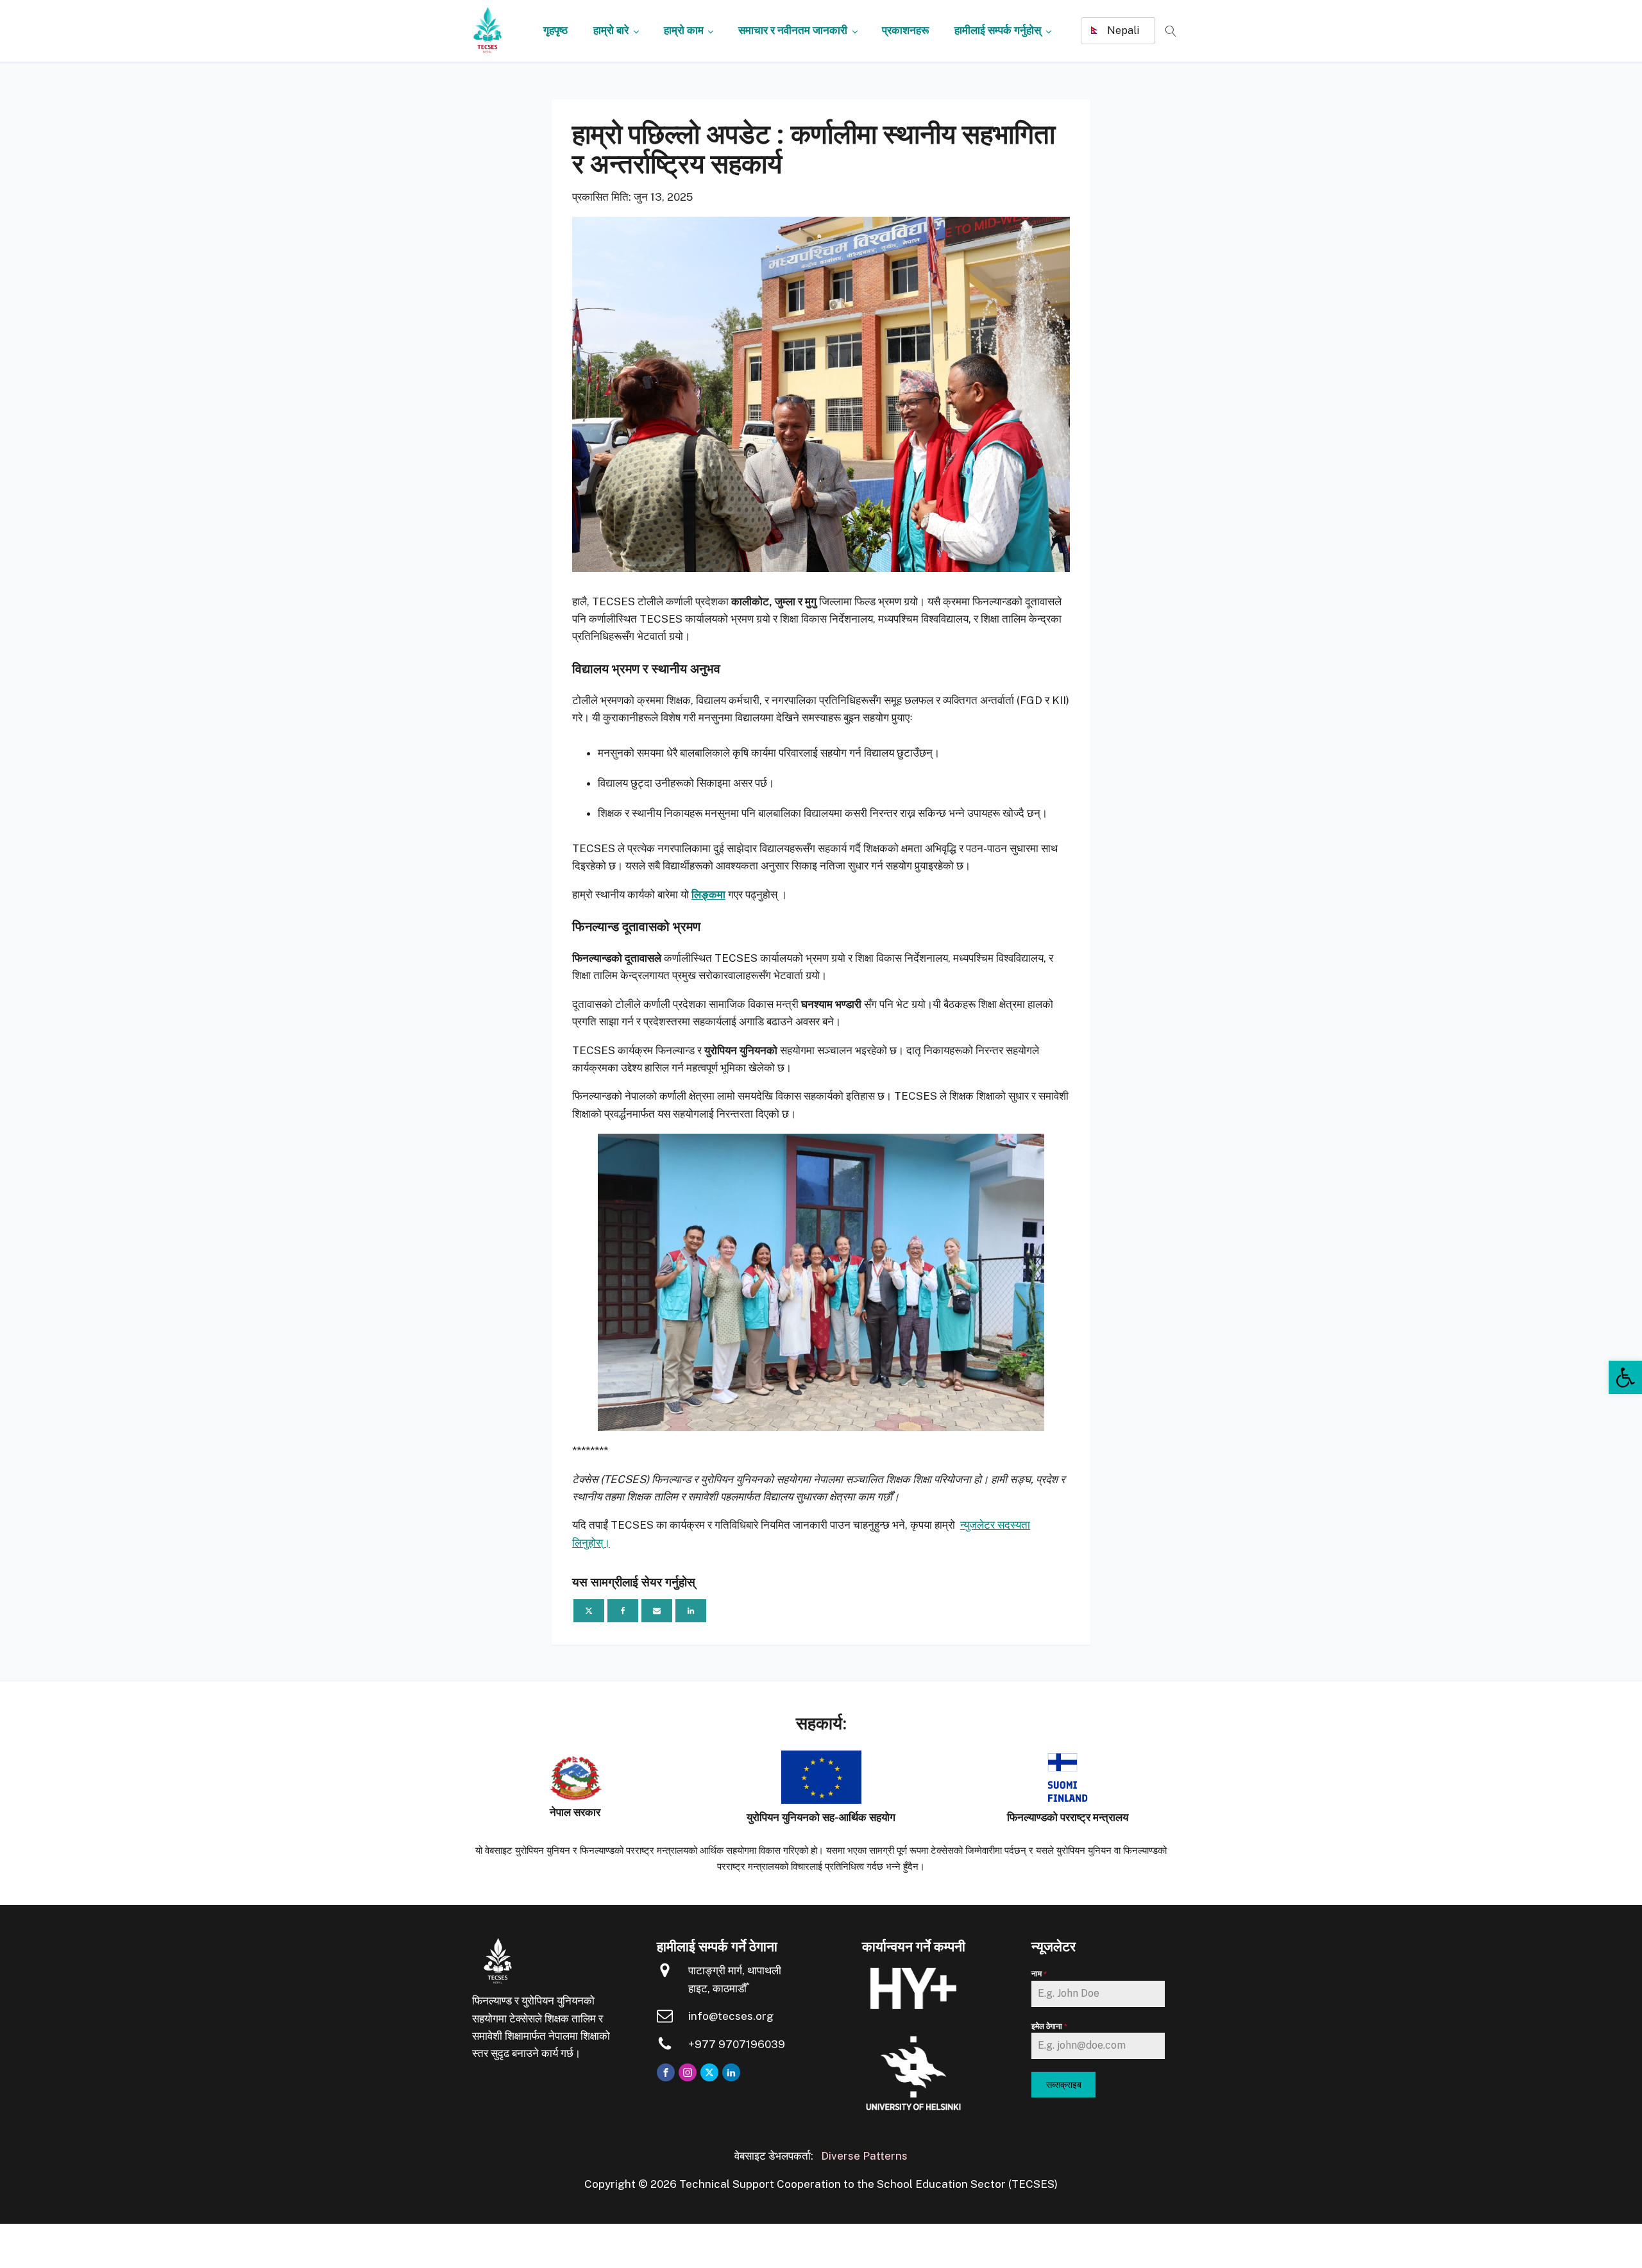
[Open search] (1171, 31)
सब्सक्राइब (1064, 2085)
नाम (1039, 1974)
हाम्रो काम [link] (684, 30)
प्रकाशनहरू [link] (905, 30)
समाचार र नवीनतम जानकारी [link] (793, 30)
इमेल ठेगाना (1050, 2026)
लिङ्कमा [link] (708, 895)
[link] (1625, 1377)
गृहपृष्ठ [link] (555, 30)
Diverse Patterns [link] (864, 2156)
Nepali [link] (1122, 30)
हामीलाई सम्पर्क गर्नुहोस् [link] (998, 30)
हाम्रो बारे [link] (611, 30)
